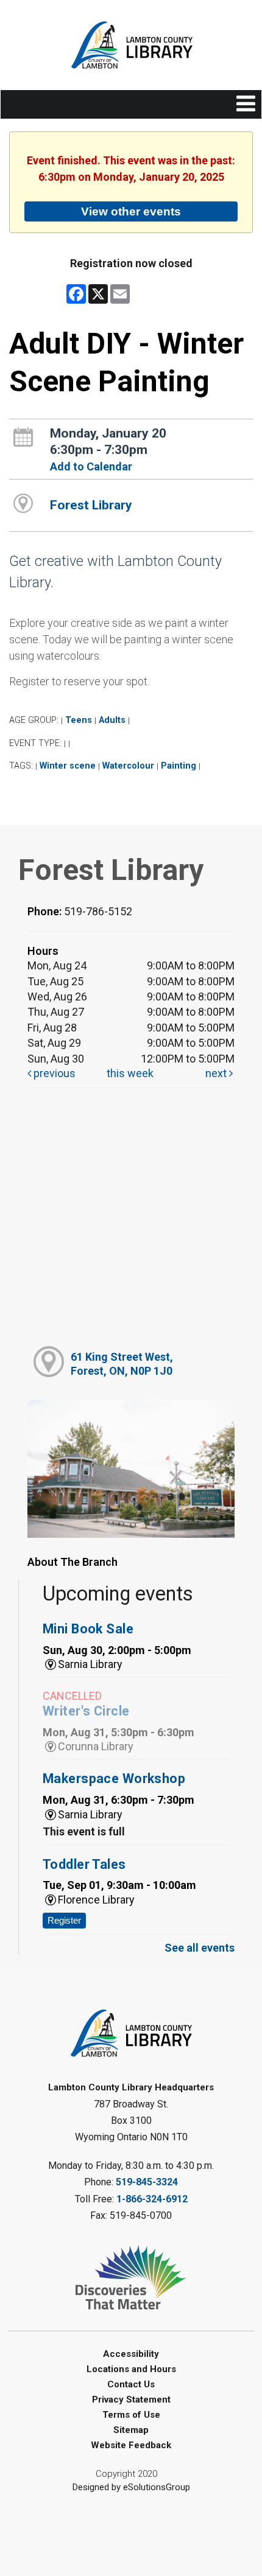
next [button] (217, 1073)
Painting (179, 766)
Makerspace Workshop (114, 1778)
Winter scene (68, 766)
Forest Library (91, 505)
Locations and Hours (131, 2369)
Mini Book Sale (88, 1629)
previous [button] (53, 1073)
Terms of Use (131, 2415)
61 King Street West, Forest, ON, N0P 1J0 (122, 1364)
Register (64, 1920)
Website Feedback (131, 2445)
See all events (200, 1948)
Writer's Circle (86, 1711)
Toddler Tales (84, 1864)
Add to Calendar (91, 466)
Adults (112, 720)
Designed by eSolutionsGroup (131, 2487)
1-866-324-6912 (152, 2199)
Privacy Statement (131, 2400)
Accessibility (131, 2354)
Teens (79, 720)
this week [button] (130, 1073)
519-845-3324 (147, 2182)
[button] (246, 104)
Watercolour (128, 766)
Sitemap (131, 2430)
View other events (131, 211)
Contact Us (131, 2384)
